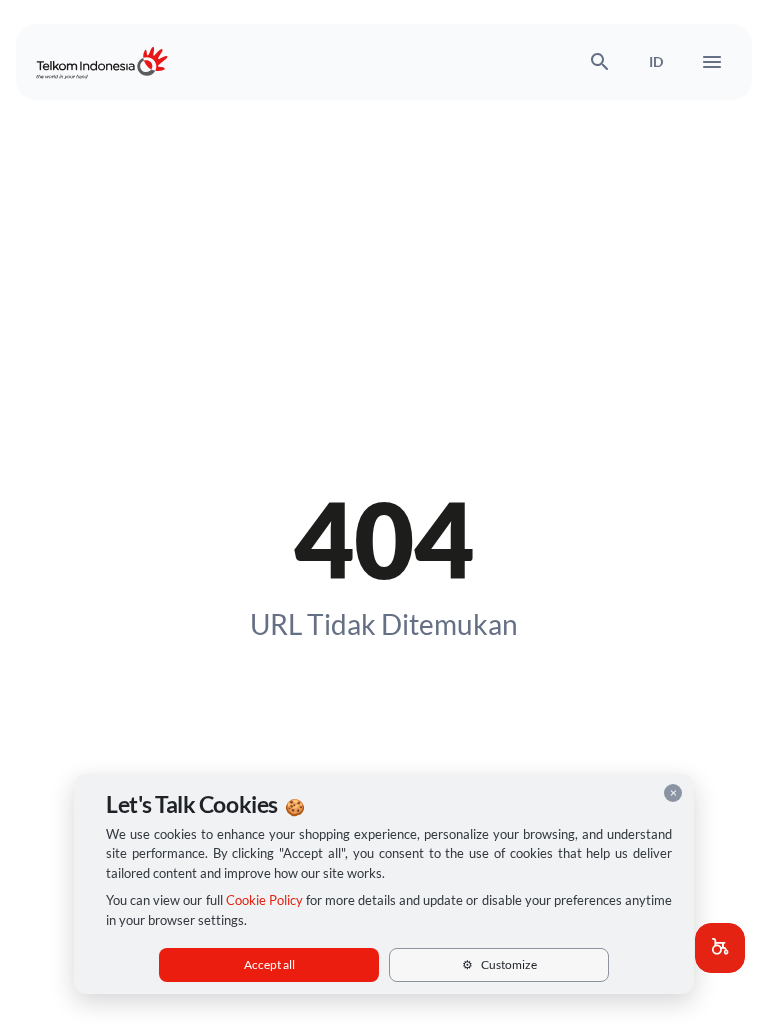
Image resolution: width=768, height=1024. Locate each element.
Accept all (269, 964)
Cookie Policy (264, 900)
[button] (720, 948)
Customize (499, 964)
